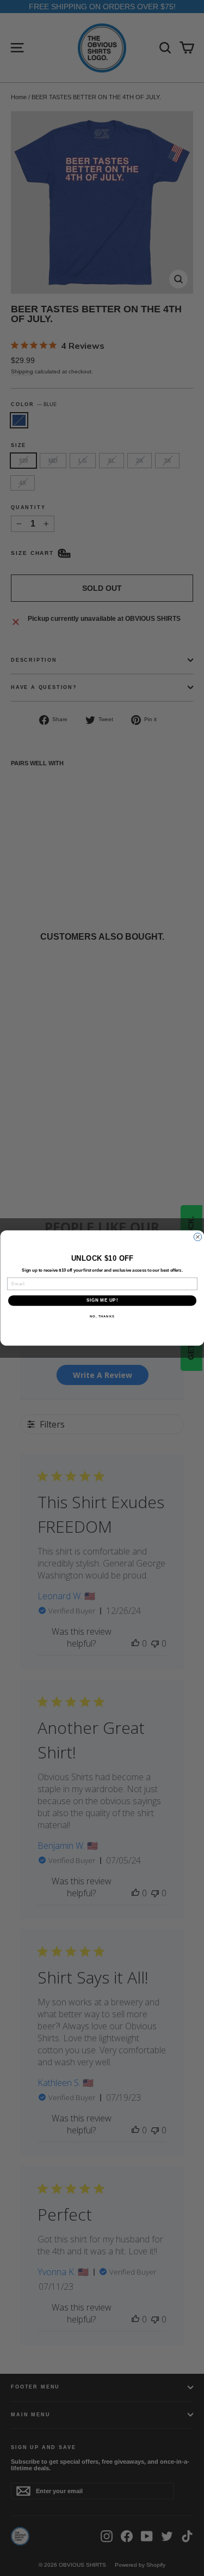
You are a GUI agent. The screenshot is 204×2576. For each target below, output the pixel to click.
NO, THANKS (102, 1317)
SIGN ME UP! (102, 1301)
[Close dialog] (197, 1237)
